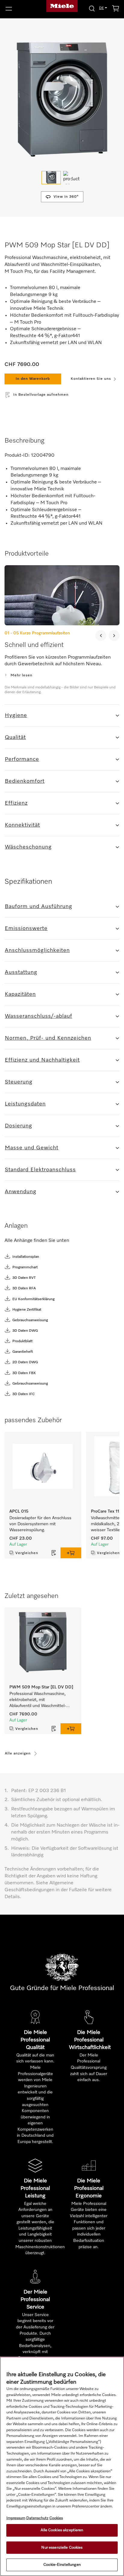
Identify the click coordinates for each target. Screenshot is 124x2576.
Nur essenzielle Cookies (62, 2548)
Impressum (16, 2518)
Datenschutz (37, 2518)
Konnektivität (22, 825)
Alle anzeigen (18, 1754)
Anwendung (21, 1192)
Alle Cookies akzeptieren (62, 2530)
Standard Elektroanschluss (40, 1170)
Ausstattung (21, 972)
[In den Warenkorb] (71, 1553)
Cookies (56, 2518)
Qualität (15, 737)
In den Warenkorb (33, 379)
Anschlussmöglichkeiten (37, 950)
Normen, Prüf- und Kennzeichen (48, 1038)
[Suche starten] (92, 8)
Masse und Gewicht (32, 1148)
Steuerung (19, 1082)
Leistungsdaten (25, 1104)
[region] (62, 2466)
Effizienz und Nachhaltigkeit (42, 1060)
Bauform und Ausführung (39, 907)
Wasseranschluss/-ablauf (39, 1016)
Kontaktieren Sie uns (91, 379)
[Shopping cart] (116, 9)
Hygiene (16, 715)
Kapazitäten (20, 994)
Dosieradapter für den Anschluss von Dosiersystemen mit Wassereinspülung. (41, 1524)
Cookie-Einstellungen (62, 2565)
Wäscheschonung (28, 847)
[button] (21, 9)
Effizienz (16, 803)
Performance (22, 759)
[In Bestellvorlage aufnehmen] (54, 1553)
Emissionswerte (26, 928)
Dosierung (19, 1126)
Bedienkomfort (25, 781)
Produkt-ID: (17, 456)
